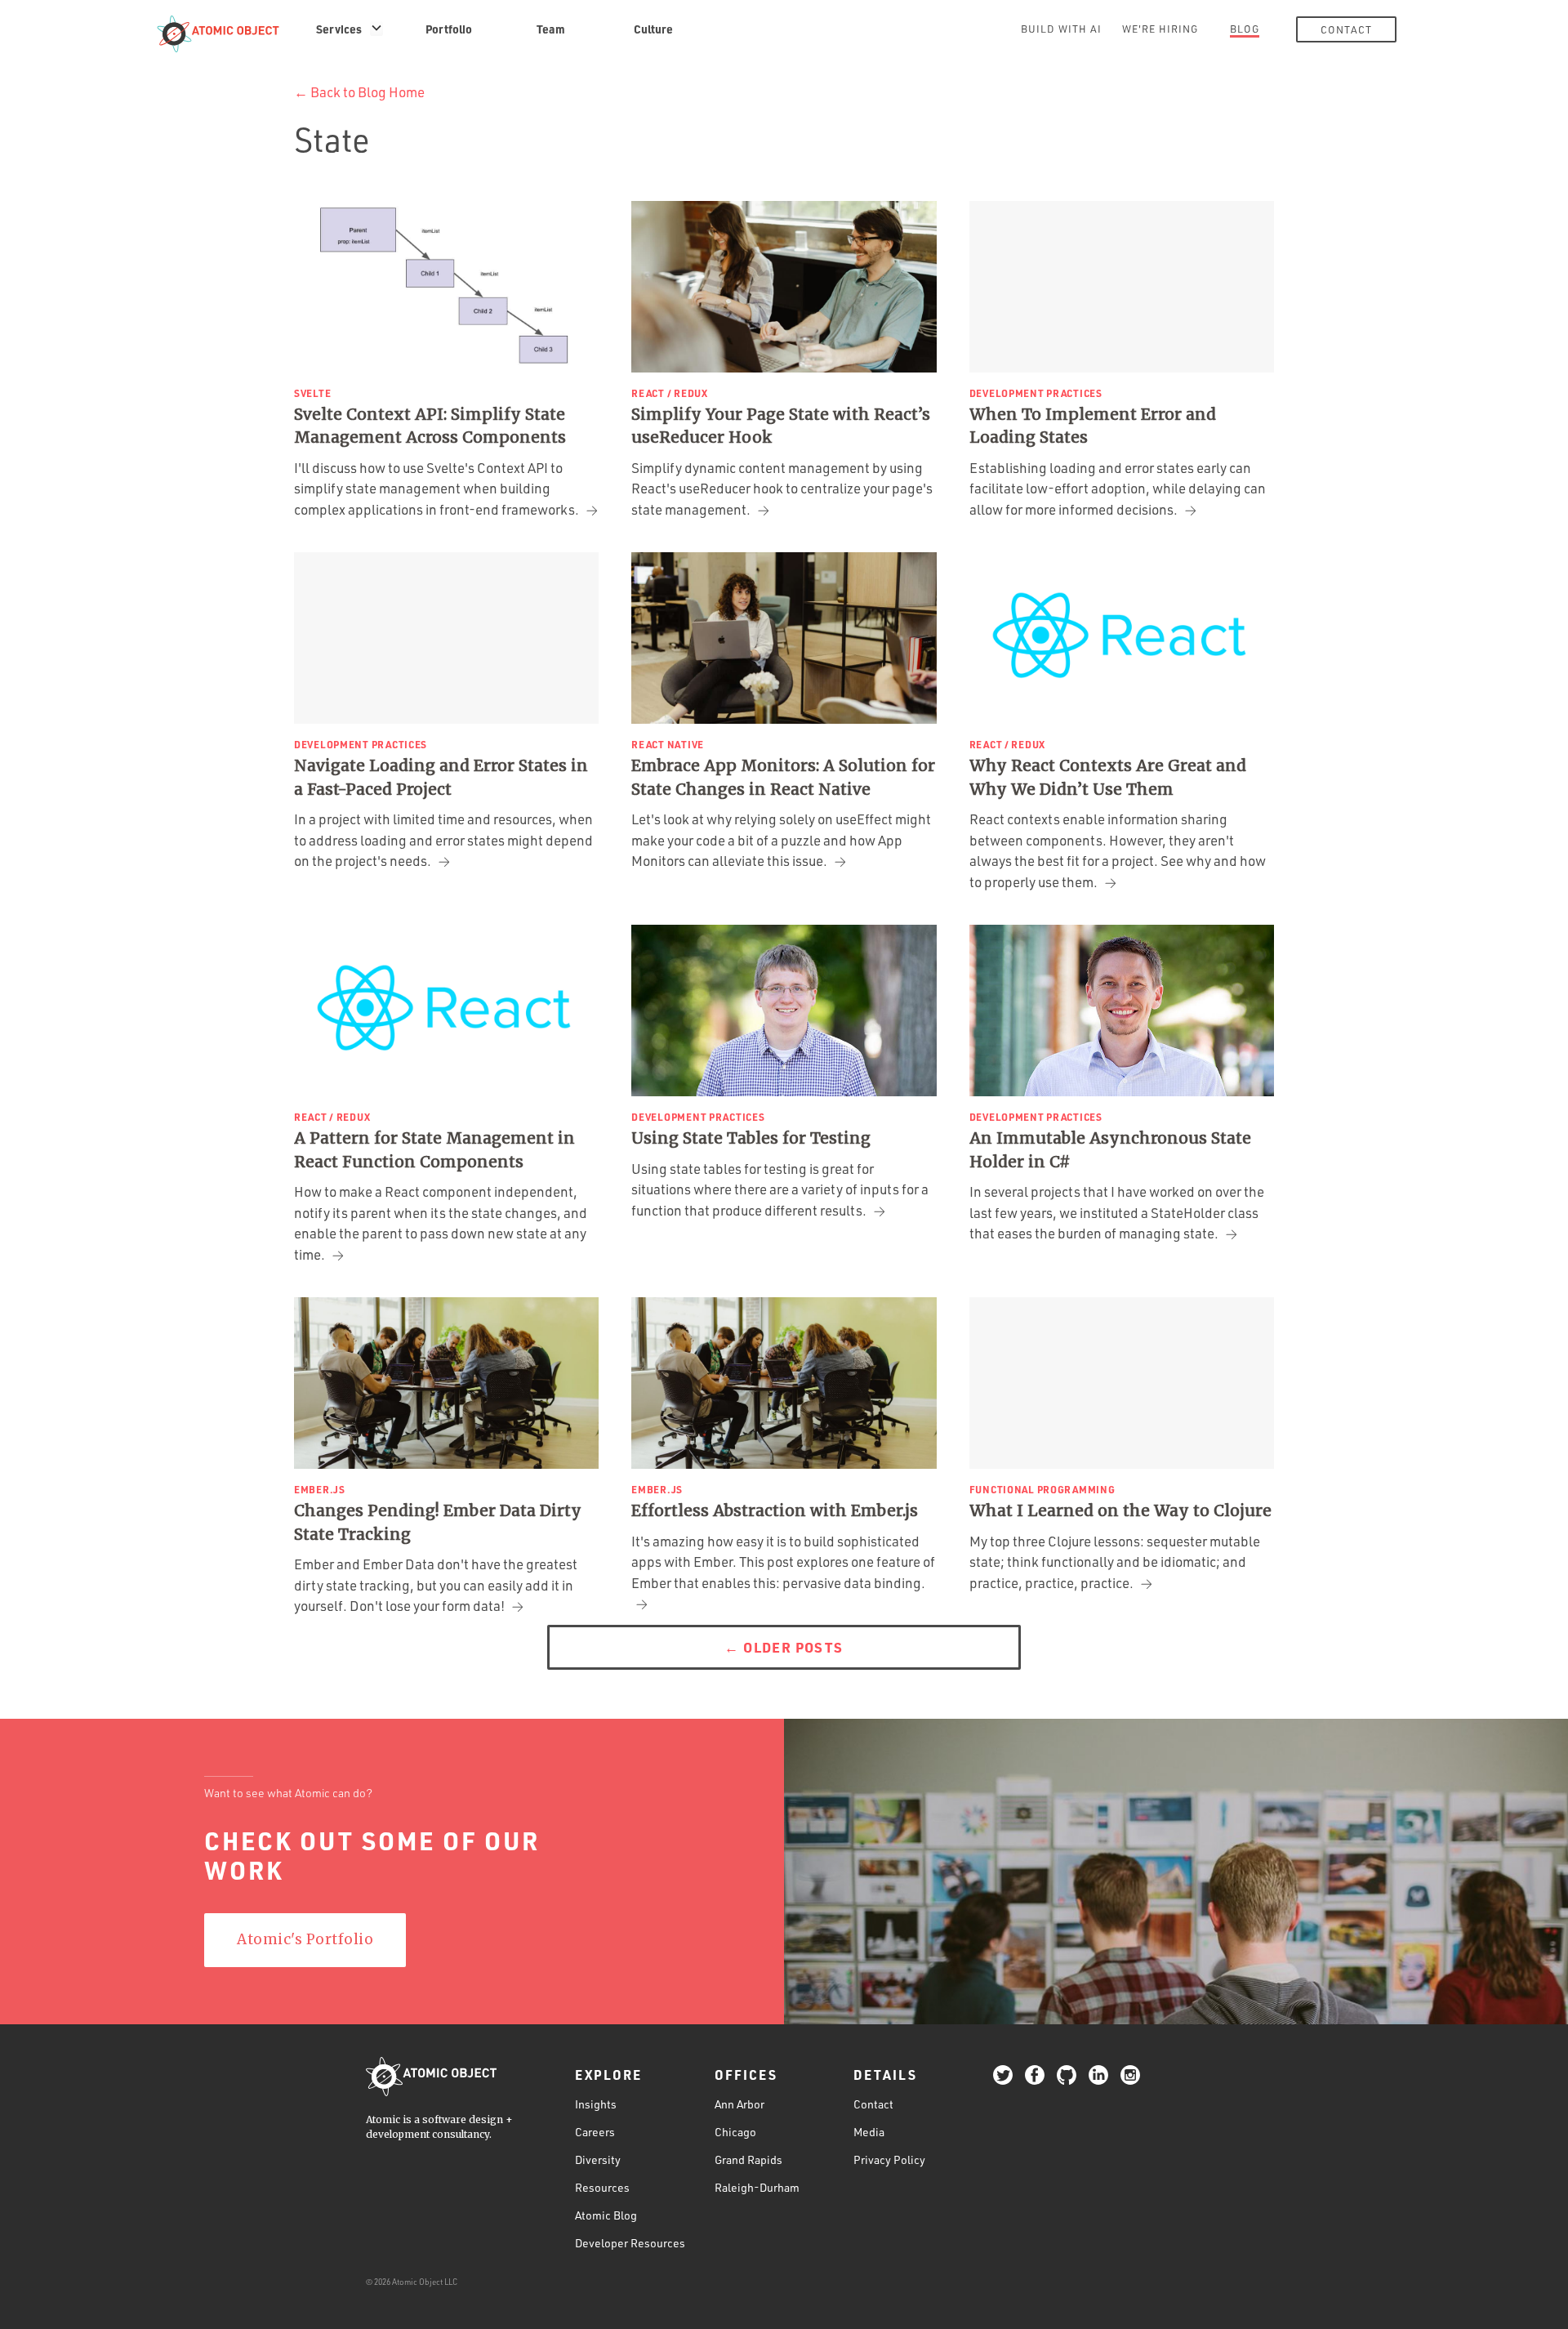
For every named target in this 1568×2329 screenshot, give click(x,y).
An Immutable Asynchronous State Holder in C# (1110, 1150)
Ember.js (320, 1489)
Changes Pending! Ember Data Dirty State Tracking (438, 1522)
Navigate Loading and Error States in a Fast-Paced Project (441, 777)
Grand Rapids (748, 2159)
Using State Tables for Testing (751, 1138)
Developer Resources (630, 2243)
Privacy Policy (889, 2159)
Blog (1245, 29)
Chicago (735, 2132)
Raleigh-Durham (757, 2187)
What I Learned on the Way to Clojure (1120, 1510)
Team (551, 29)
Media (869, 2132)
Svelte (312, 393)
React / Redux (669, 393)
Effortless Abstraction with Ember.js (775, 1510)
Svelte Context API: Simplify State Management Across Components (430, 426)
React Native (668, 744)
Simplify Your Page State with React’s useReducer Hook (781, 426)
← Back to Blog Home (359, 92)
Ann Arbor (739, 2104)
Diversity (598, 2159)
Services (339, 29)
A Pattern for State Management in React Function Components (434, 1150)
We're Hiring (1160, 29)
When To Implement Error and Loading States (1093, 426)
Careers (595, 2132)
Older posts (784, 1647)
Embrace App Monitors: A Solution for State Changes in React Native (783, 777)
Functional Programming (1042, 1489)
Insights (596, 2104)
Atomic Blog (606, 2215)
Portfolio (449, 29)
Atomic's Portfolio (305, 1939)
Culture (653, 29)
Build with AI (1061, 29)
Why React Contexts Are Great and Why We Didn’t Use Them (1108, 777)
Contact (1346, 29)
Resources (602, 2187)
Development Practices (1036, 393)
